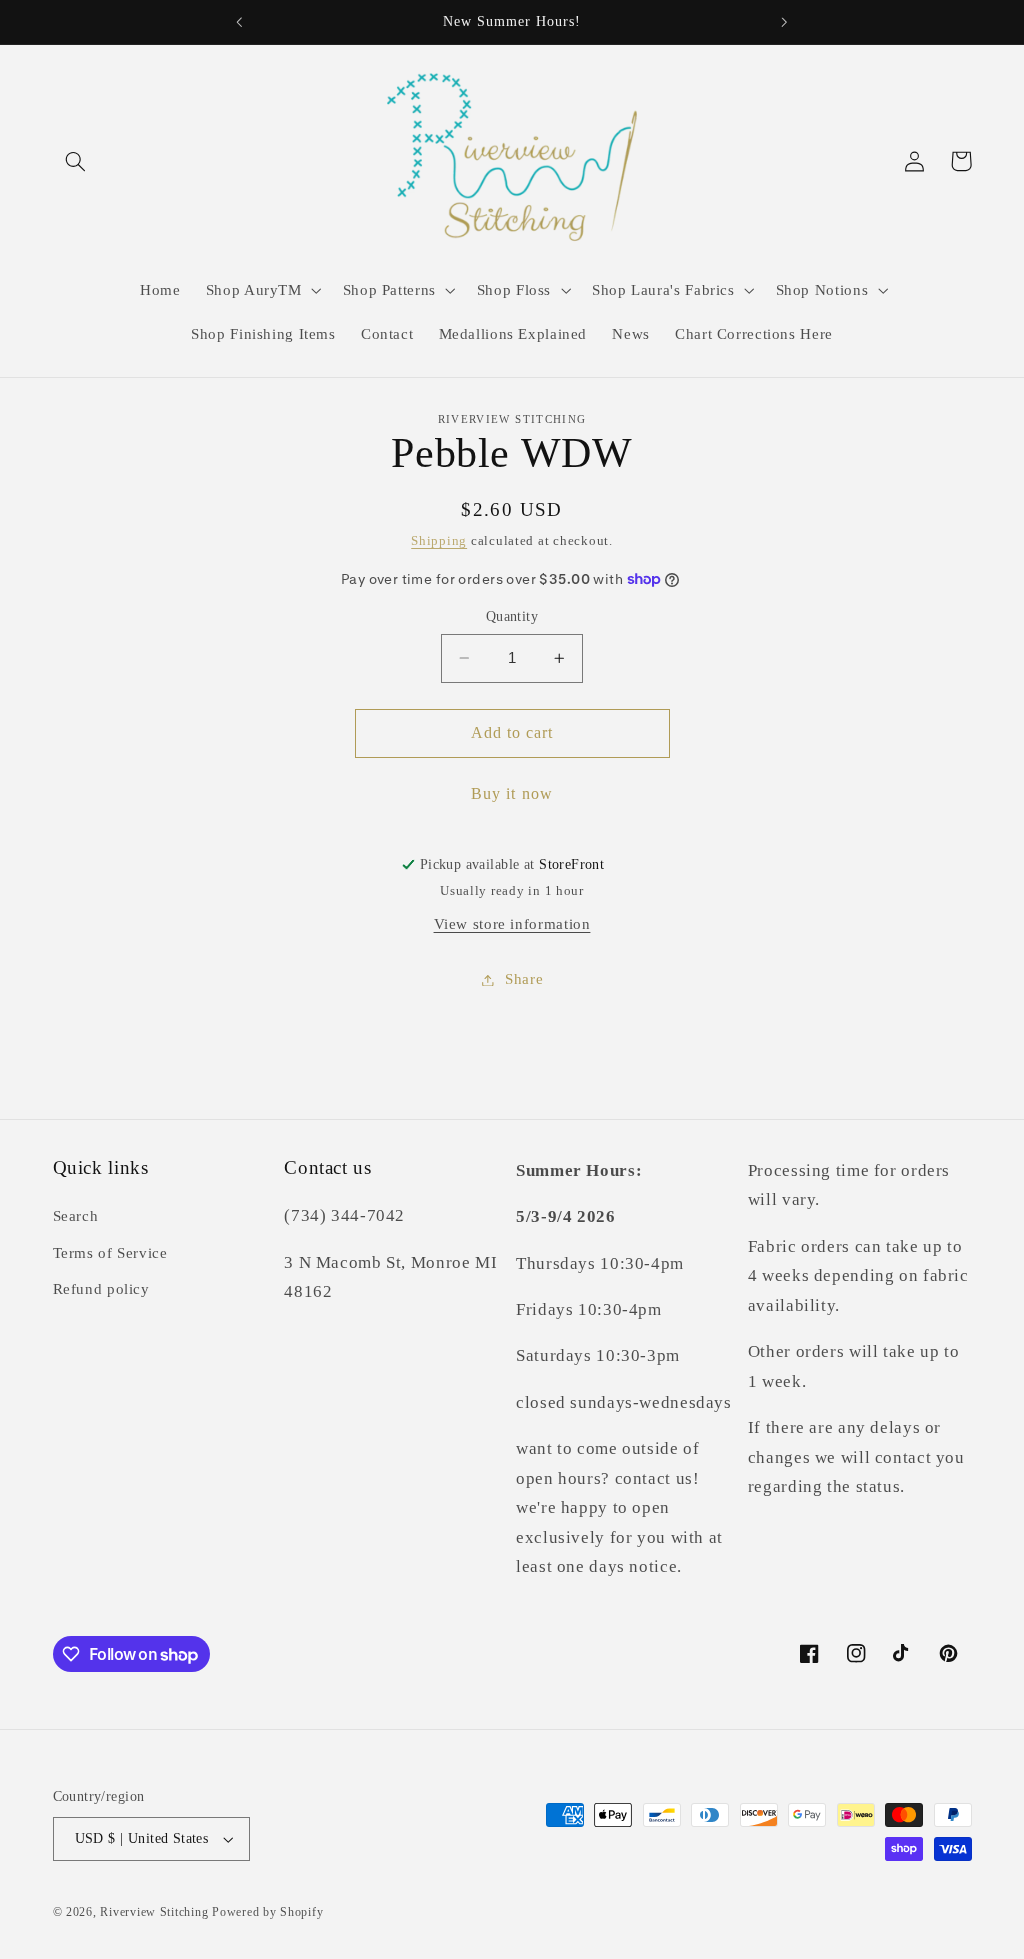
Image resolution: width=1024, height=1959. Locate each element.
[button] (76, 161)
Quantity (512, 616)
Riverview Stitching (154, 1912)
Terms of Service (110, 1253)
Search (76, 1216)
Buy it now (512, 793)
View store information (512, 924)
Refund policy (101, 1289)
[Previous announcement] (239, 22)
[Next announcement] (785, 22)
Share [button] (524, 979)
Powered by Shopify (267, 1912)
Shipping (439, 541)
